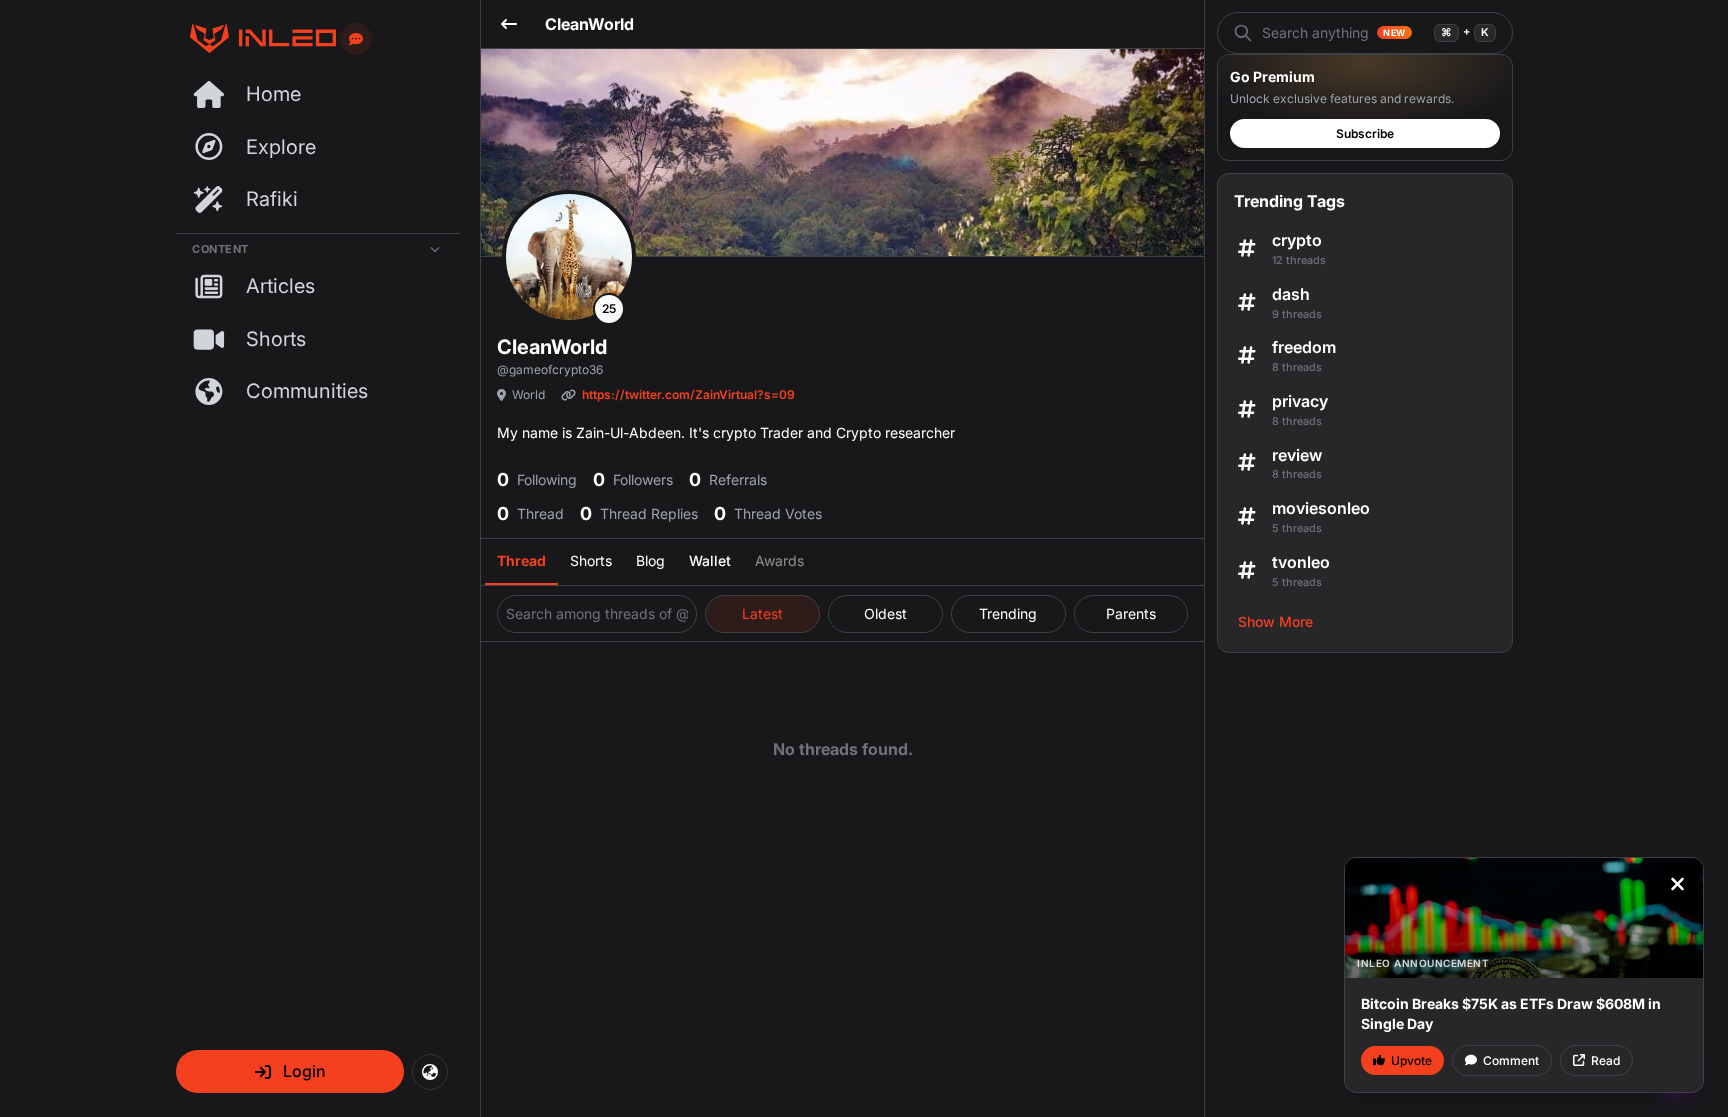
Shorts (591, 560)
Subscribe (1365, 133)
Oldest (885, 613)
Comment (1511, 1060)
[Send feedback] (356, 39)
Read (1605, 1060)
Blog (650, 560)
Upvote (1411, 1060)
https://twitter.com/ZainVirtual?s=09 (688, 394)
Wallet (710, 560)
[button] (290, 1071)
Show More (1275, 621)
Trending (1008, 613)
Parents (1131, 613)
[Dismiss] (1677, 884)
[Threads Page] (256, 38)
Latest (762, 613)
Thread (521, 560)
